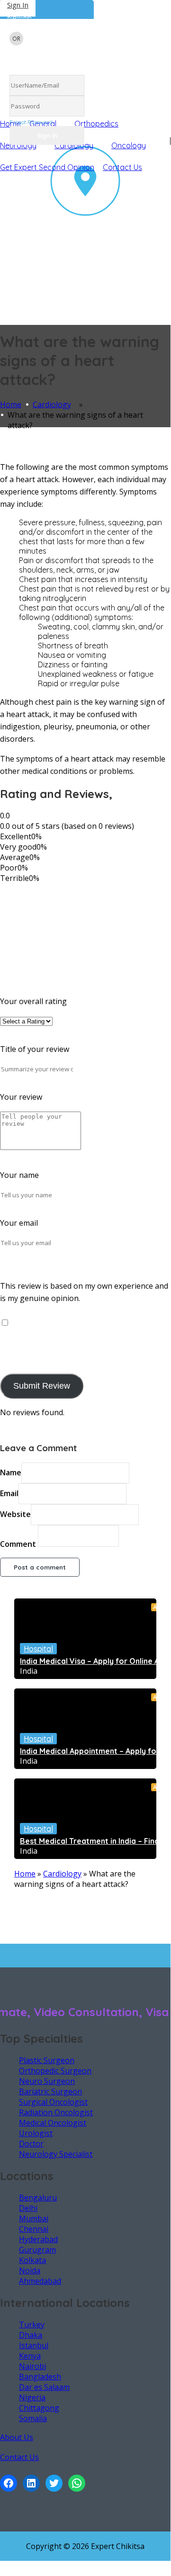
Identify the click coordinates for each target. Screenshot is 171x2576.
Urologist (36, 2133)
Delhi (28, 2208)
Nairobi (32, 2366)
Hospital (38, 1649)
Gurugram (37, 2250)
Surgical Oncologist (53, 2102)
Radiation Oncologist (56, 2112)
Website (15, 1514)
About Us (17, 2437)
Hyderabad (38, 2239)
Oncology (129, 145)
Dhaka (31, 2335)
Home (11, 404)
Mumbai (34, 2218)
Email (9, 1493)
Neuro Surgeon (47, 2081)
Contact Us (122, 167)
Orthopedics (96, 124)
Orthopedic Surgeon (55, 2071)
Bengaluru (38, 2198)
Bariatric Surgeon (50, 2091)
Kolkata (32, 2260)
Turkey (32, 2325)
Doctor (31, 2144)
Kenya (30, 2356)
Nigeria (32, 2397)
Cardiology (52, 404)
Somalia (33, 2418)
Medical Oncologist (53, 2123)
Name (11, 1472)
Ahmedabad (40, 2281)
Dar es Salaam (44, 2387)
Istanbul (34, 2345)
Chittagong (39, 2408)
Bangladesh (40, 2377)
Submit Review (42, 1386)
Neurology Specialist (56, 2154)
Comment (18, 1544)
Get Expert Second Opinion (47, 167)
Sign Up (19, 14)
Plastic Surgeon (47, 2060)
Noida (30, 2271)
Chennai (34, 2229)
